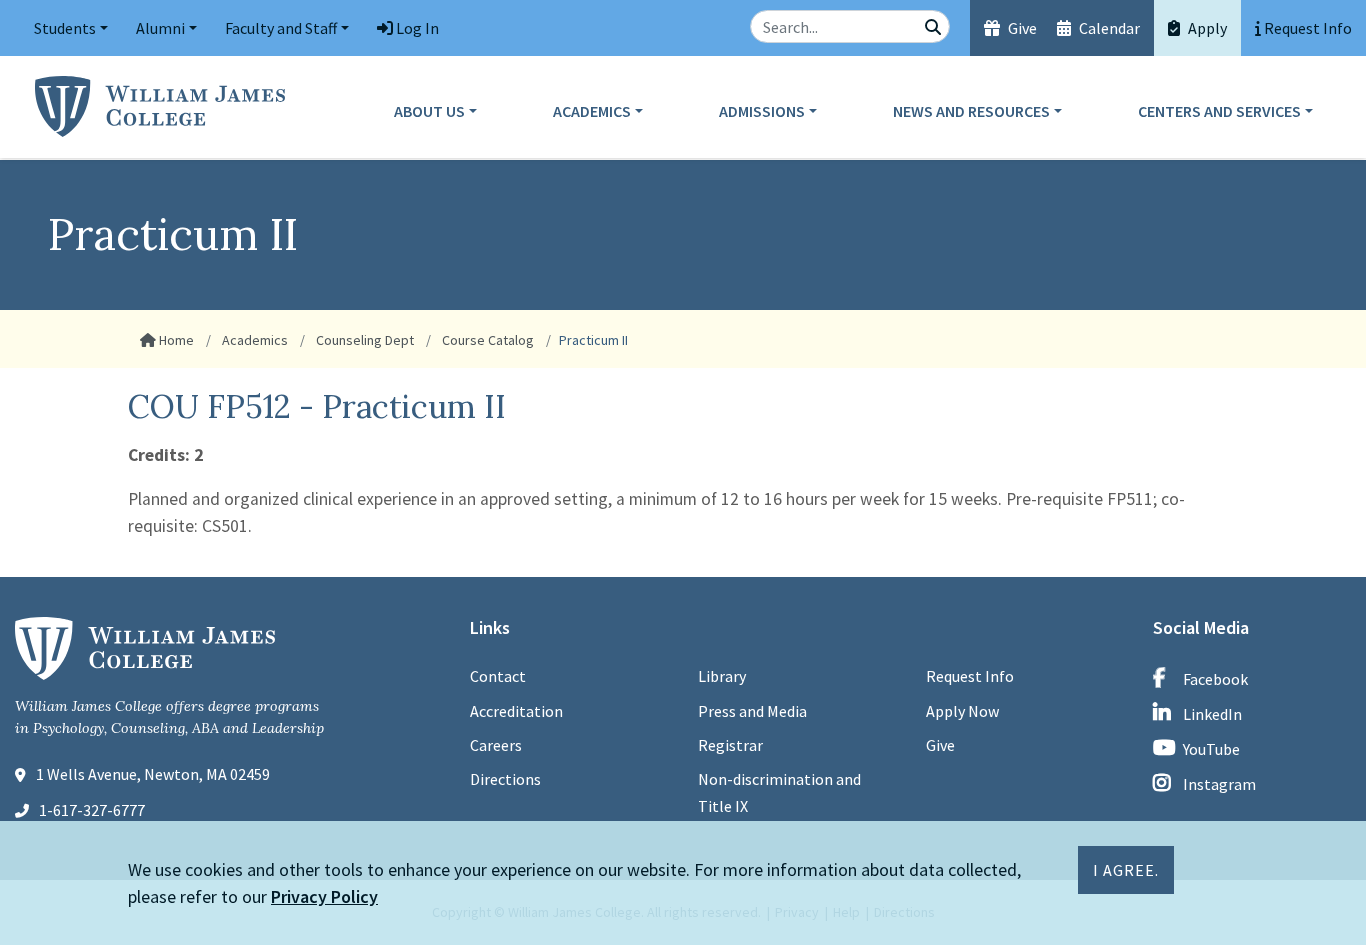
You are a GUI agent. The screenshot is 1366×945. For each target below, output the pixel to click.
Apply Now (962, 711)
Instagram (1219, 784)
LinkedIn (1212, 714)
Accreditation (516, 711)
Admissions (762, 111)
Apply (1206, 28)
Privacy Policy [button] (324, 896)
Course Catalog (486, 340)
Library (722, 676)
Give (1021, 28)
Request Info (970, 676)
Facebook (1215, 679)
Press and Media (752, 711)
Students (65, 28)
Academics (592, 111)
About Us (429, 111)
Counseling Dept (363, 340)
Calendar (1108, 28)
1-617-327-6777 (92, 810)
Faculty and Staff (281, 28)
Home (175, 340)
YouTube (1211, 749)
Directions (505, 779)
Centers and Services (1219, 111)
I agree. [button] (1126, 870)
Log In (416, 28)
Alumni (160, 28)
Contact (498, 676)
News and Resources (971, 111)
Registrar (730, 745)
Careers (496, 745)
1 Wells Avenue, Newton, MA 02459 (153, 774)
